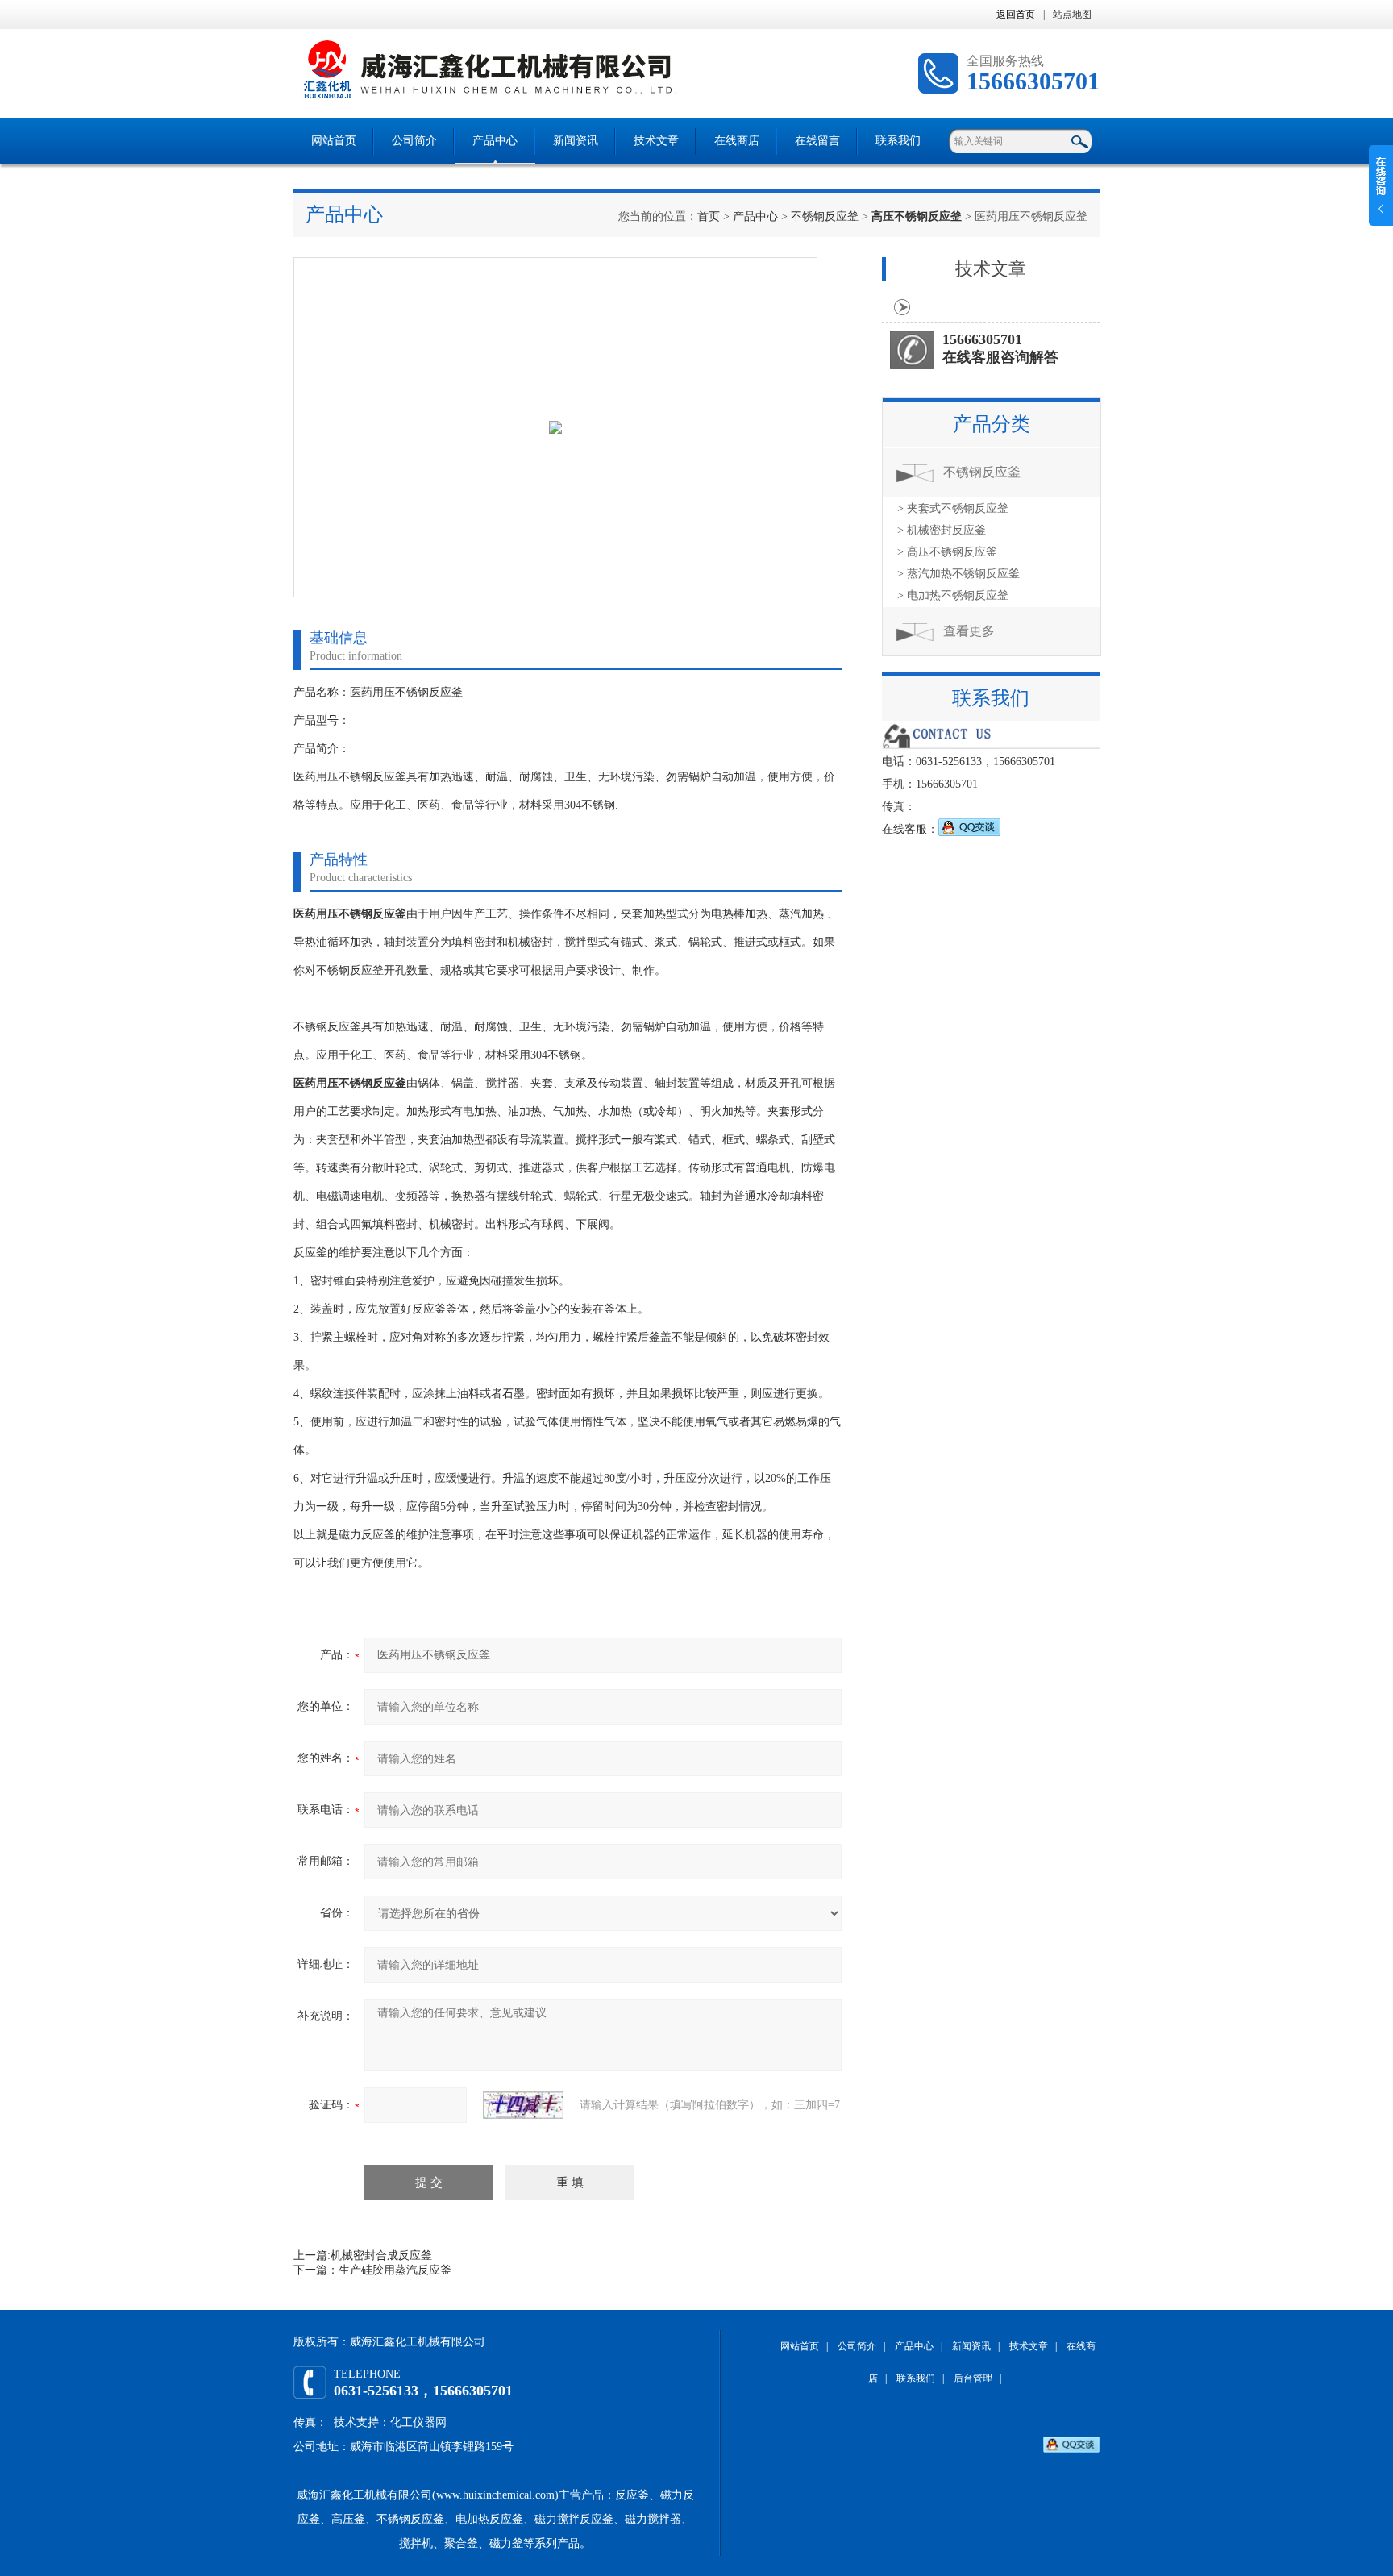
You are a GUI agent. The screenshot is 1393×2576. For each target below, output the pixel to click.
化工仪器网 (418, 2422)
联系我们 (898, 141)
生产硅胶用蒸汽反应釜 (395, 2270)
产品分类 (992, 424)
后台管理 (973, 2378)
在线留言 (817, 141)
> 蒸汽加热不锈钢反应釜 (958, 574)
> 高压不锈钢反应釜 (947, 552)
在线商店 (737, 141)
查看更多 (969, 631)
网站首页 (334, 141)
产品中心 (495, 141)
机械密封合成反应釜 (381, 2256)
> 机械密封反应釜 (942, 530)
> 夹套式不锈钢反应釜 (953, 508)
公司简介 (414, 141)
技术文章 (656, 141)
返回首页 (1016, 15)
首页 (709, 216)
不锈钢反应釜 (825, 216)
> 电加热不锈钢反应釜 (953, 595)
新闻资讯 (576, 141)
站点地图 (1072, 15)
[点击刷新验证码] (523, 2105)
